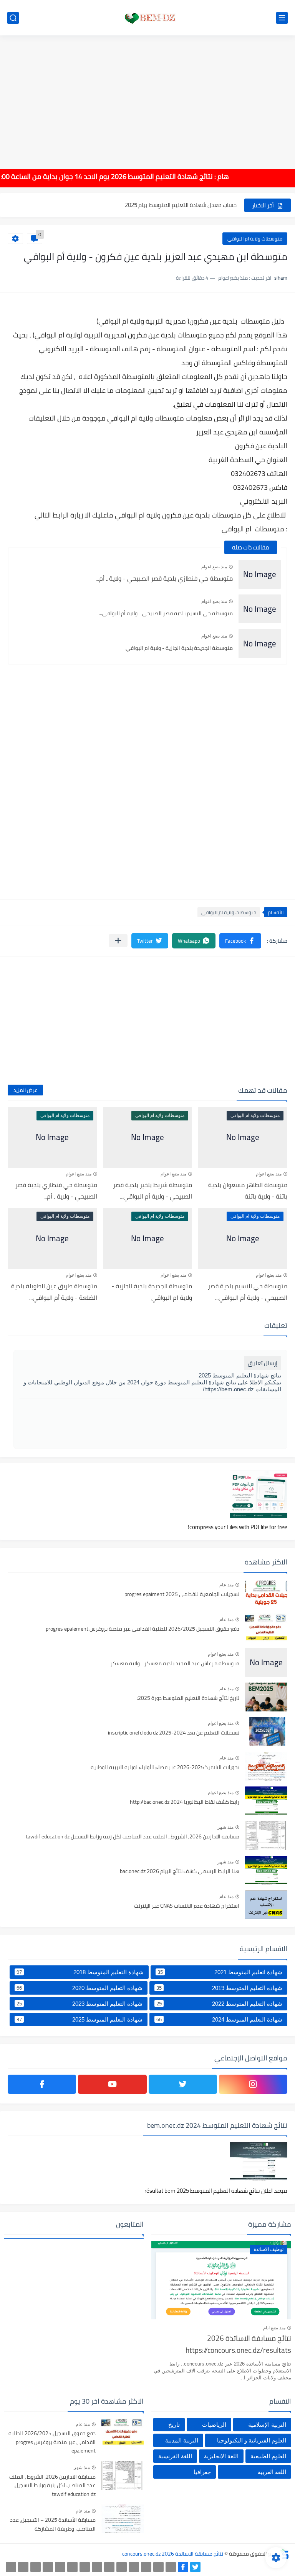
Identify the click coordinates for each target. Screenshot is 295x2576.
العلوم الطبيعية (268, 2456)
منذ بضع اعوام (214, 567)
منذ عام (226, 1585)
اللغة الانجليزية (221, 2456)
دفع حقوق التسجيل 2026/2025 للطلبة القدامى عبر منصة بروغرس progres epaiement (143, 1629)
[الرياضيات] (60, 2567)
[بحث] (13, 18)
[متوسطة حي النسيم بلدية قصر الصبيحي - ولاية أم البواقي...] (260, 609)
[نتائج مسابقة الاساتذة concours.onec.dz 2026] (147, 18)
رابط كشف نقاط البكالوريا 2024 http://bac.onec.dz (185, 1802)
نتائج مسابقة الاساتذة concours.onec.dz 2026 (173, 2554)
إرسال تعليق (263, 1363)
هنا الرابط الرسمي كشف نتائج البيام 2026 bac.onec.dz (180, 1871)
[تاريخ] (11, 2567)
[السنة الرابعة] (146, 2567)
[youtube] (112, 2084)
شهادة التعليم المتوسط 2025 (80, 2019)
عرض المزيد (25, 1090)
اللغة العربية (272, 2472)
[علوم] (72, 2567)
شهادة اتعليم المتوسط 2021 (220, 1972)
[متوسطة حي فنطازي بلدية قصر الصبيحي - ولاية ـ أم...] (260, 574)
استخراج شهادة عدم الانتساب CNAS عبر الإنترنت (187, 1906)
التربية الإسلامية (267, 2425)
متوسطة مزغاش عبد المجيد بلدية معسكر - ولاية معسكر (175, 1664)
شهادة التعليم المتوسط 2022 (219, 2003)
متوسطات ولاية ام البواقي (255, 239)
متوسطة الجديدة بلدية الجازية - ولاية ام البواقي (179, 648)
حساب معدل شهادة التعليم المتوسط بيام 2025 (181, 205)
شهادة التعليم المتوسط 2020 (80, 1988)
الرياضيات (214, 2425)
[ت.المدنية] (36, 2567)
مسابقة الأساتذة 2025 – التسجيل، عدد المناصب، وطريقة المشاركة (53, 2524)
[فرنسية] (97, 2567)
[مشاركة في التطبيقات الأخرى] (118, 941)
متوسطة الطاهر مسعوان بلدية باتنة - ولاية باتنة (248, 1190)
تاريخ (174, 2425)
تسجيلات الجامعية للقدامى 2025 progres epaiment (182, 1594)
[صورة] (266, 1593)
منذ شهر (225, 1827)
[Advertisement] (147, 97)
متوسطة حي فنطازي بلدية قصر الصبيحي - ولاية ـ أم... (164, 578)
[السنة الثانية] (171, 2567)
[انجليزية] (109, 2567)
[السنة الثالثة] (158, 2567)
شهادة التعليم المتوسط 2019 (219, 1988)
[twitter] (183, 2084)
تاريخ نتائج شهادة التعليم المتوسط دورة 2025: (188, 1698)
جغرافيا (202, 2472)
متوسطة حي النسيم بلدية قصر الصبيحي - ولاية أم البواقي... (166, 613)
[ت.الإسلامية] (48, 2567)
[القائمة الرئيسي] (282, 18)
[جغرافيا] (23, 2567)
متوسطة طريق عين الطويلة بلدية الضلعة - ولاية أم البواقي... (54, 1292)
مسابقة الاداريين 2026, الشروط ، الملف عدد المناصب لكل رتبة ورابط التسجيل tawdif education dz (133, 1837)
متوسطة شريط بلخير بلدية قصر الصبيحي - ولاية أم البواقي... (152, 1190)
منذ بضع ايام (274, 2328)
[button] (240, 941)
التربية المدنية (182, 2440)
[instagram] (253, 2084)
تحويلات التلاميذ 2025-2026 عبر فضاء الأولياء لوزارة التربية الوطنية (165, 1768)
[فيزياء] (85, 2567)
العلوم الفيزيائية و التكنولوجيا (252, 2440)
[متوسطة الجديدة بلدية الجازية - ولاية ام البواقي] (260, 644)
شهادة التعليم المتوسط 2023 (80, 2003)
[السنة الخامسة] (134, 2567)
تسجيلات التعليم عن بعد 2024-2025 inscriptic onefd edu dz (174, 1733)
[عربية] (122, 2567)
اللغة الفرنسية (175, 2456)
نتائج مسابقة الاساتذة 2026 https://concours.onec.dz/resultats (238, 2345)
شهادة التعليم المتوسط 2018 (80, 1972)
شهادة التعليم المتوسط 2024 (219, 2019)
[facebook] (42, 2084)
